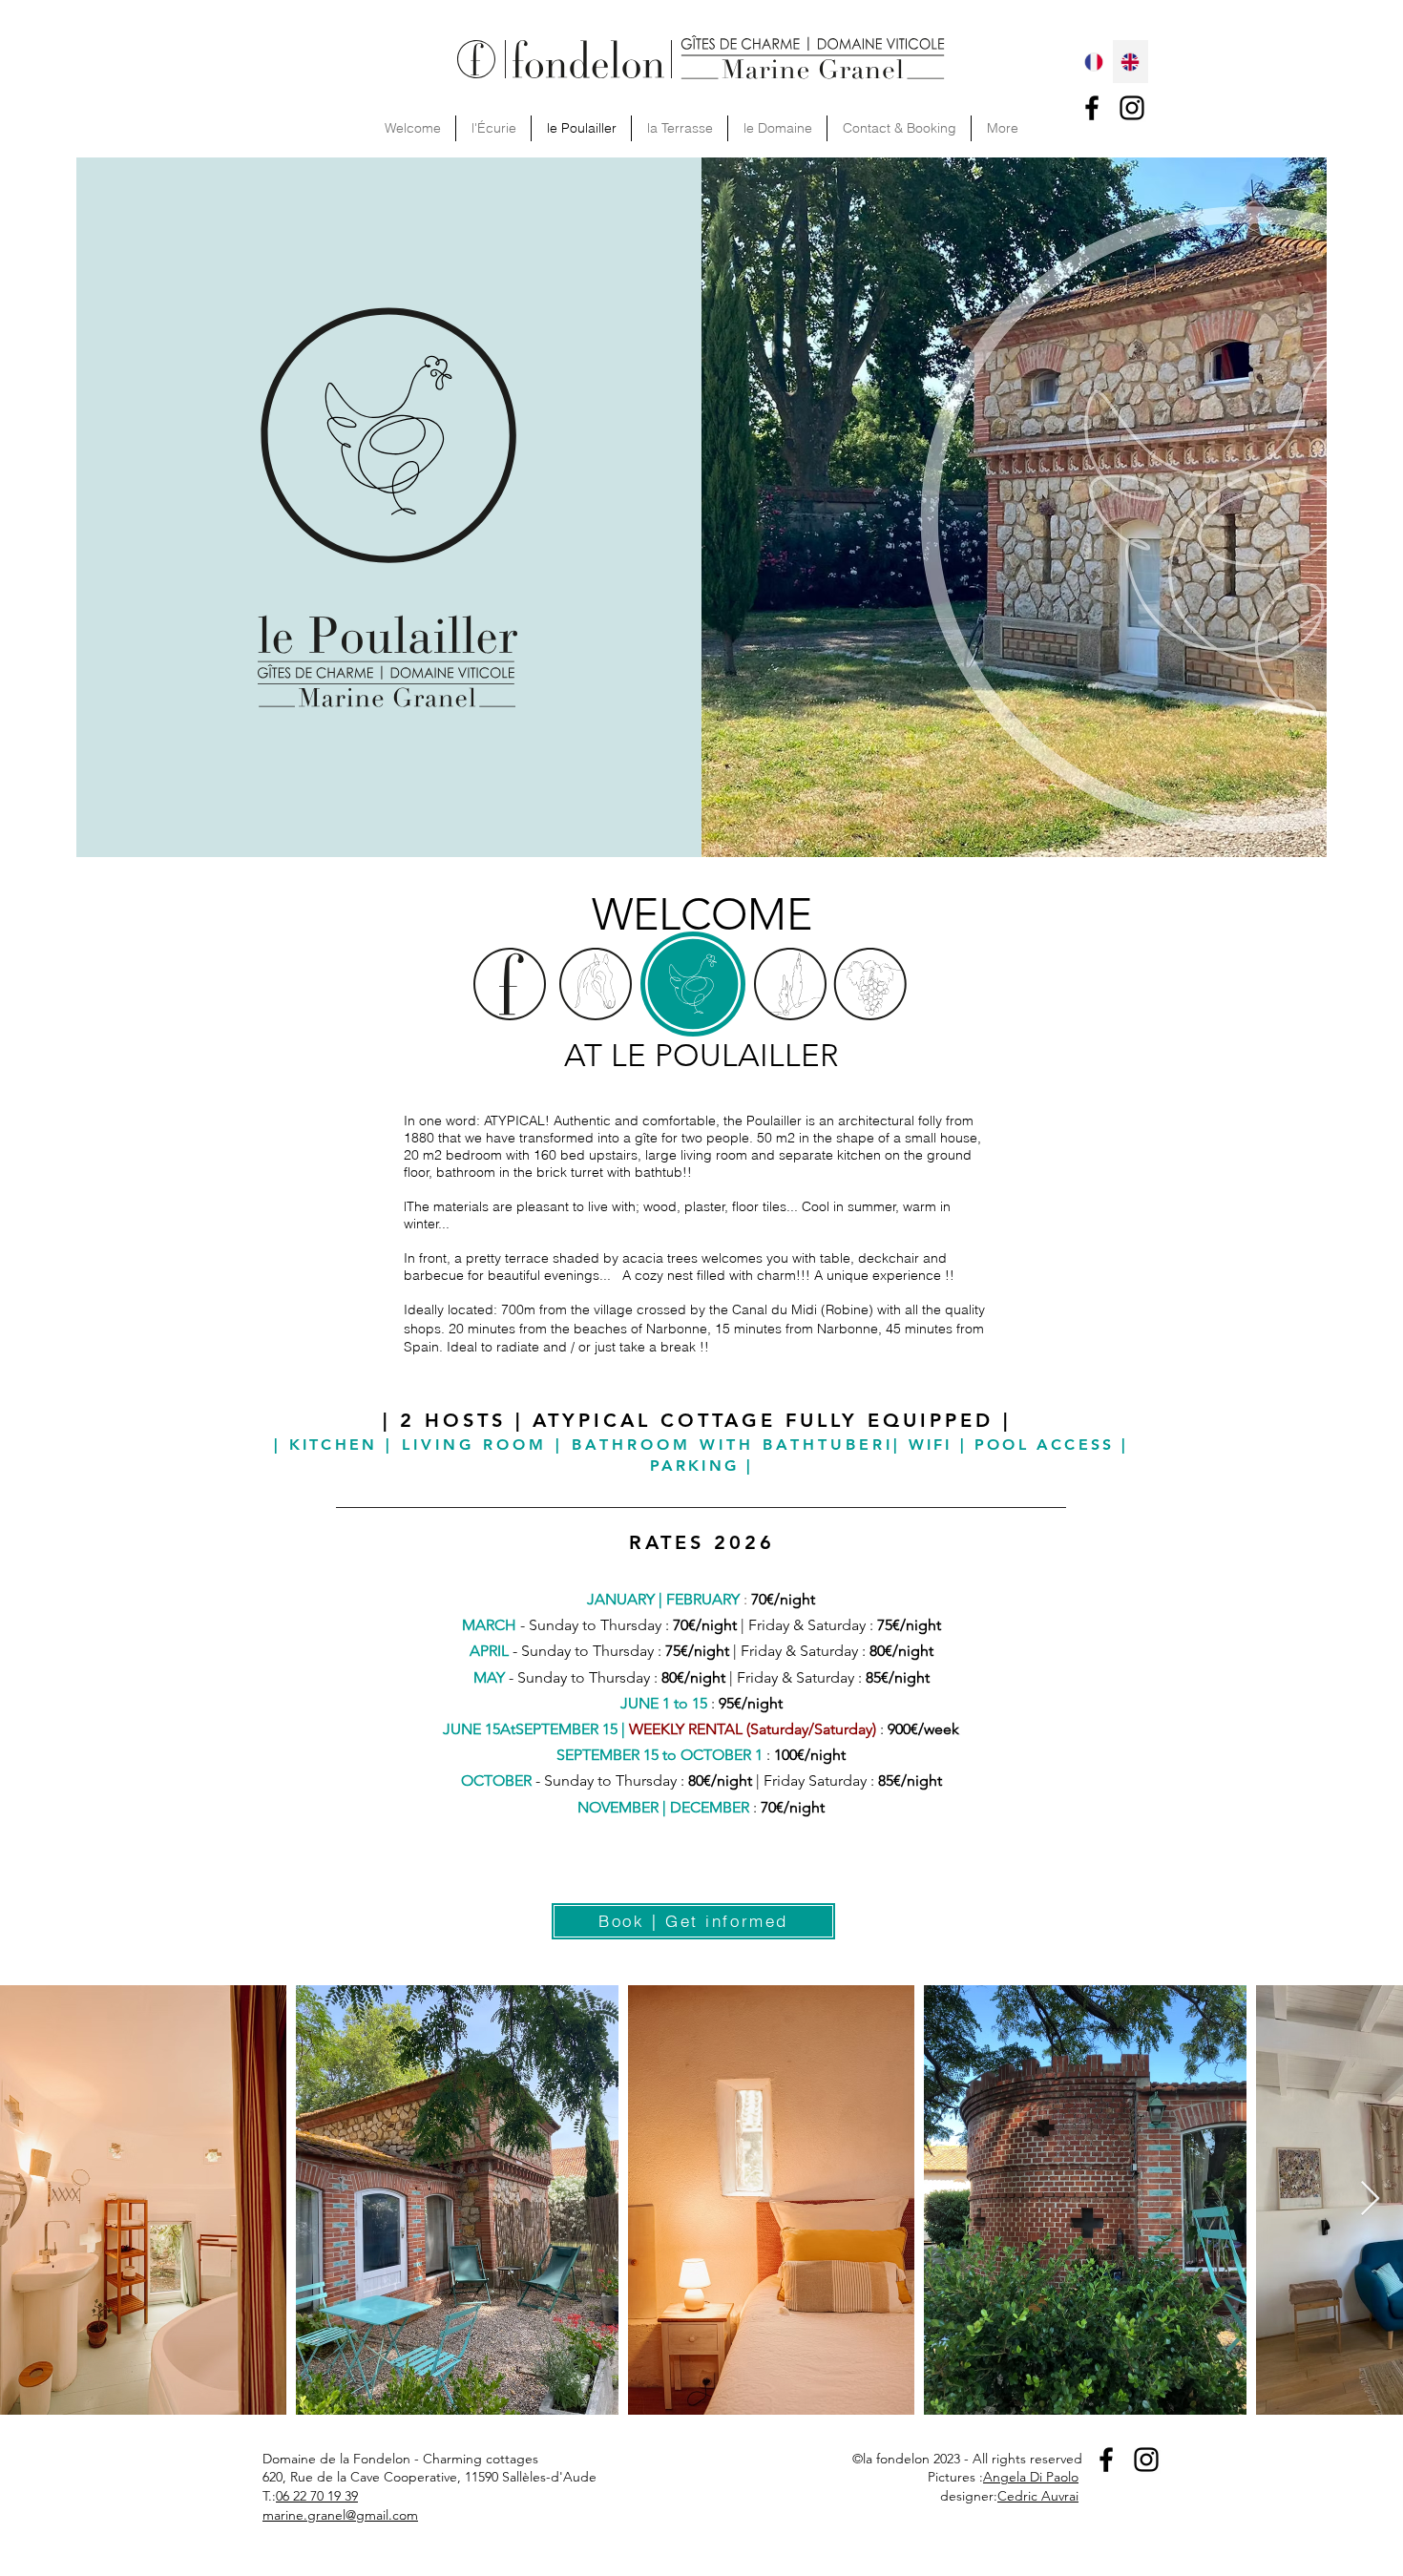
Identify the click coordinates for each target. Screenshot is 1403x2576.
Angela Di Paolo (1031, 2477)
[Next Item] (1370, 2199)
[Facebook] (1092, 108)
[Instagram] (1132, 108)
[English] (1131, 62)
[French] (1094, 62)
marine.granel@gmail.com (340, 2515)
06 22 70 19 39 (317, 2496)
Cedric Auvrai (1038, 2496)
